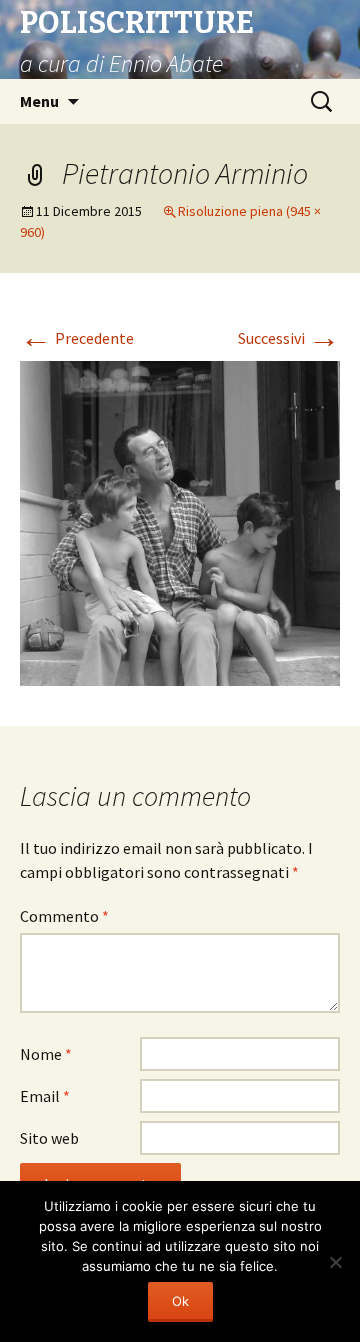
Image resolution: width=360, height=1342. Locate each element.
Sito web (49, 1138)
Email (45, 1096)
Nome (46, 1054)
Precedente (77, 338)
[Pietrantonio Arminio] (180, 521)
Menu (39, 101)
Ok (180, 1301)
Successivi (289, 338)
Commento (64, 916)
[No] (335, 1262)
